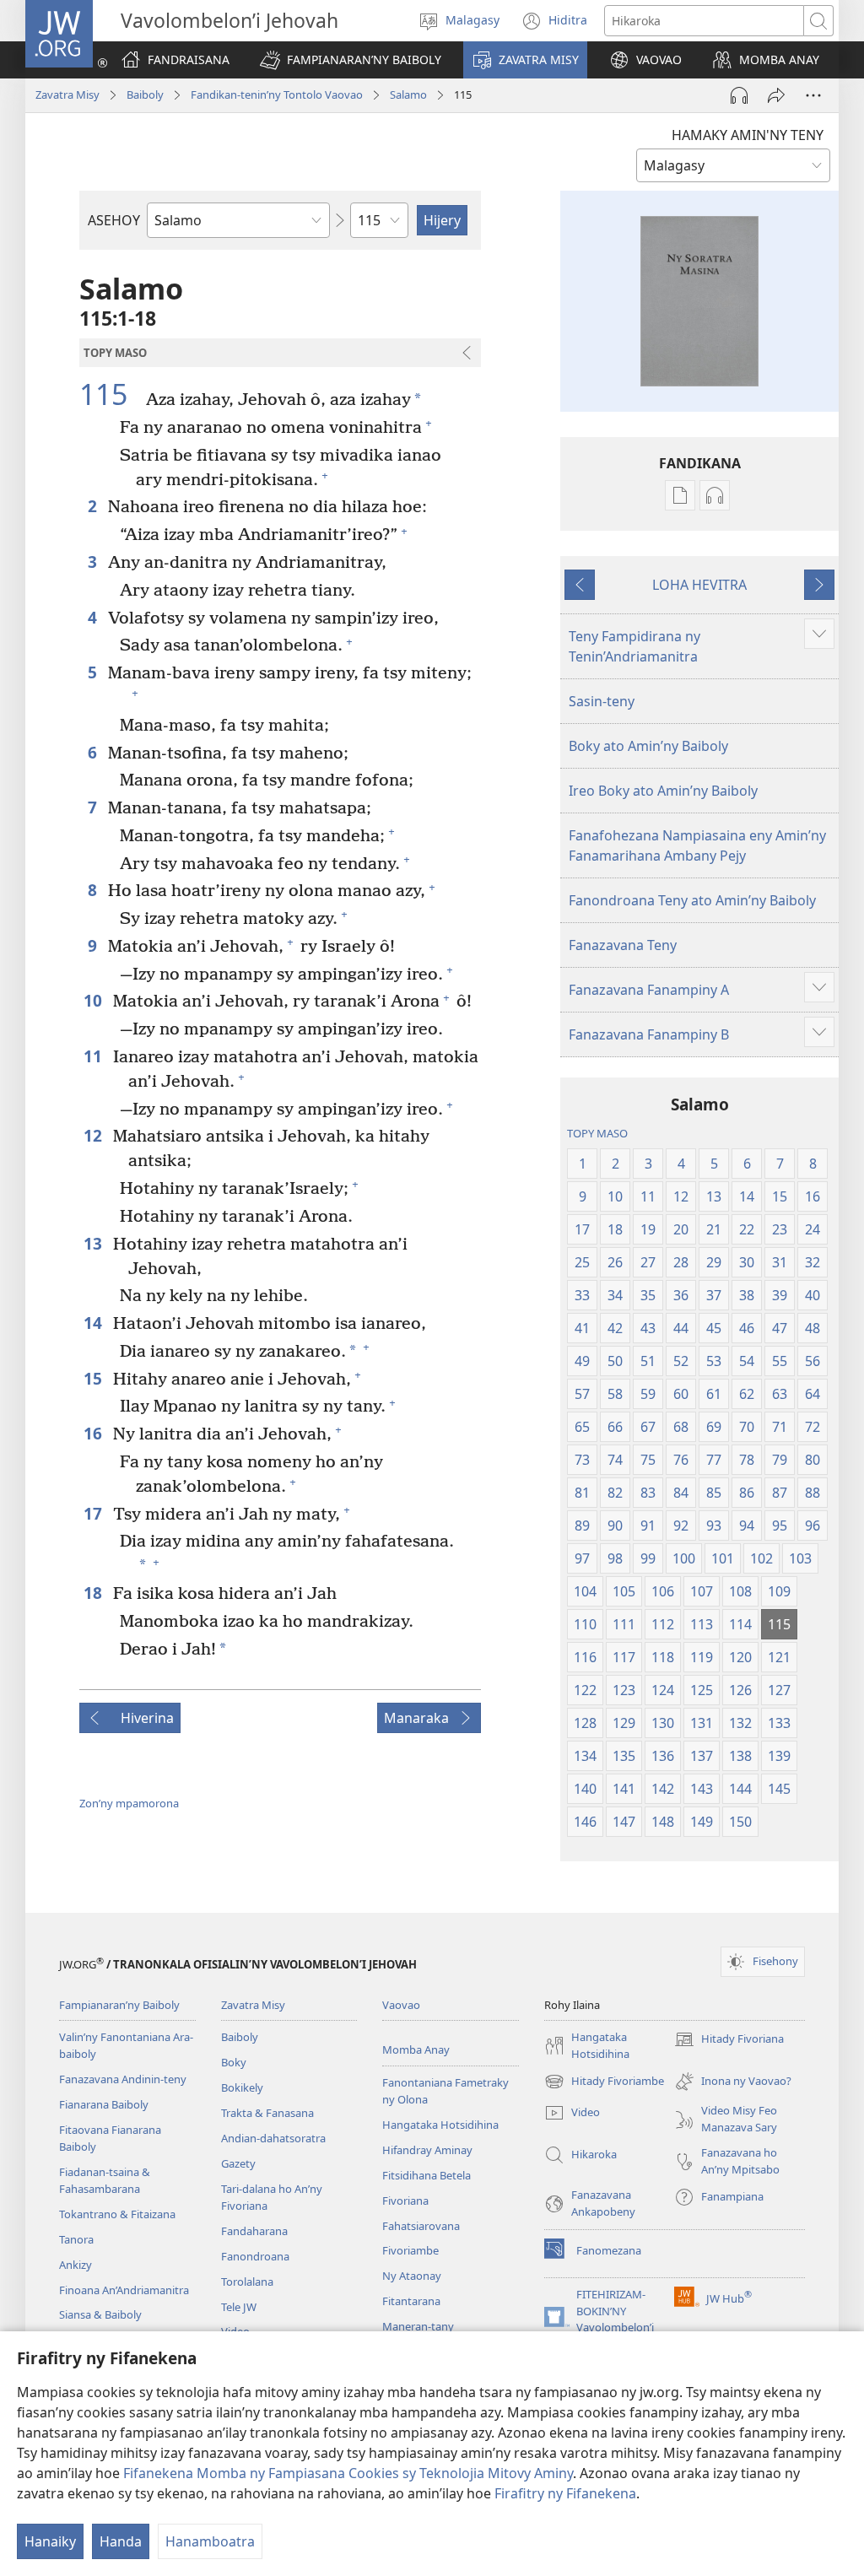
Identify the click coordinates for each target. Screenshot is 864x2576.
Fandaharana (254, 2231)
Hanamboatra (210, 2541)
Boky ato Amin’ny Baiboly (648, 746)
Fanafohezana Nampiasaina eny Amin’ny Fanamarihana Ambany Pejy (697, 845)
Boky (234, 2062)
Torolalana (247, 2282)
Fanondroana (255, 2256)
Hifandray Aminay (427, 2150)
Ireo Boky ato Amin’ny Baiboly (663, 791)
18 (94, 1593)
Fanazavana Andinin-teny (123, 2079)
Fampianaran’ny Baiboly (119, 2005)
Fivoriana (405, 2201)
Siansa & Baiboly (100, 2314)
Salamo (408, 95)
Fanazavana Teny (623, 945)
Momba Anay (416, 2049)
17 (94, 1513)
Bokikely (242, 2087)
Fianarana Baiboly (104, 2104)
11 (94, 1056)
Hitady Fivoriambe (604, 2082)
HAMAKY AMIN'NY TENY (748, 135)
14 (94, 1323)
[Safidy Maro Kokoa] (813, 95)
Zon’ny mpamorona (129, 1803)
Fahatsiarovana (421, 2226)
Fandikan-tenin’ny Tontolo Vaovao (277, 95)
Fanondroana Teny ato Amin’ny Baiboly (692, 900)
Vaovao (401, 2005)
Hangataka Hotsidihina (440, 2125)
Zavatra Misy (67, 95)
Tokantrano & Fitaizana (117, 2214)
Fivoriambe (410, 2250)
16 (94, 1433)
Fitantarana (411, 2301)
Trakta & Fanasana (267, 2113)
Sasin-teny (602, 701)
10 (94, 1000)
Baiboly (145, 95)
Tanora (76, 2239)
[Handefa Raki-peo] (739, 95)
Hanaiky (50, 2541)
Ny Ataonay (412, 2276)
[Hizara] (776, 95)
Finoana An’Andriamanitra (124, 2290)
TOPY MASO (597, 1133)
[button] (351, 60)
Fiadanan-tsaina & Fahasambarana (105, 2180)
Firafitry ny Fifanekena (565, 2493)
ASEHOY (114, 220)
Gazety (238, 2163)
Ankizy (76, 2265)
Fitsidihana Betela (427, 2175)
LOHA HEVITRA (699, 585)
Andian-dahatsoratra (273, 2138)
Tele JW (239, 2307)
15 (94, 1378)
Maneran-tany (418, 2326)
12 (94, 1135)
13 (94, 1243)
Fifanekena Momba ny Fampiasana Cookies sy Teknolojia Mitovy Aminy (348, 2473)
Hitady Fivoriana (729, 2040)
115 (111, 395)
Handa (121, 2541)
